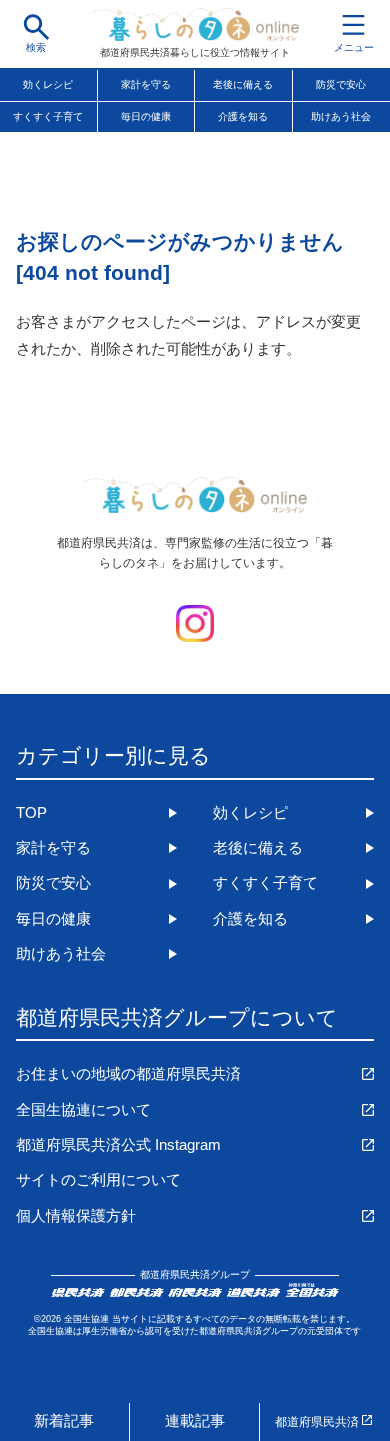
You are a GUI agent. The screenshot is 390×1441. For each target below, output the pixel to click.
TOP (31, 813)
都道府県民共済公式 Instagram (118, 1145)
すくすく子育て (48, 116)
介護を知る (243, 116)
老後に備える (243, 84)
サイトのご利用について (98, 1180)
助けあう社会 (61, 954)
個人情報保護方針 (76, 1216)
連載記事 (195, 1421)
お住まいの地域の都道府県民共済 (128, 1074)
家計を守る (146, 84)
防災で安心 (53, 883)
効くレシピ (48, 84)
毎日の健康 (146, 116)
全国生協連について (83, 1110)
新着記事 (64, 1421)
